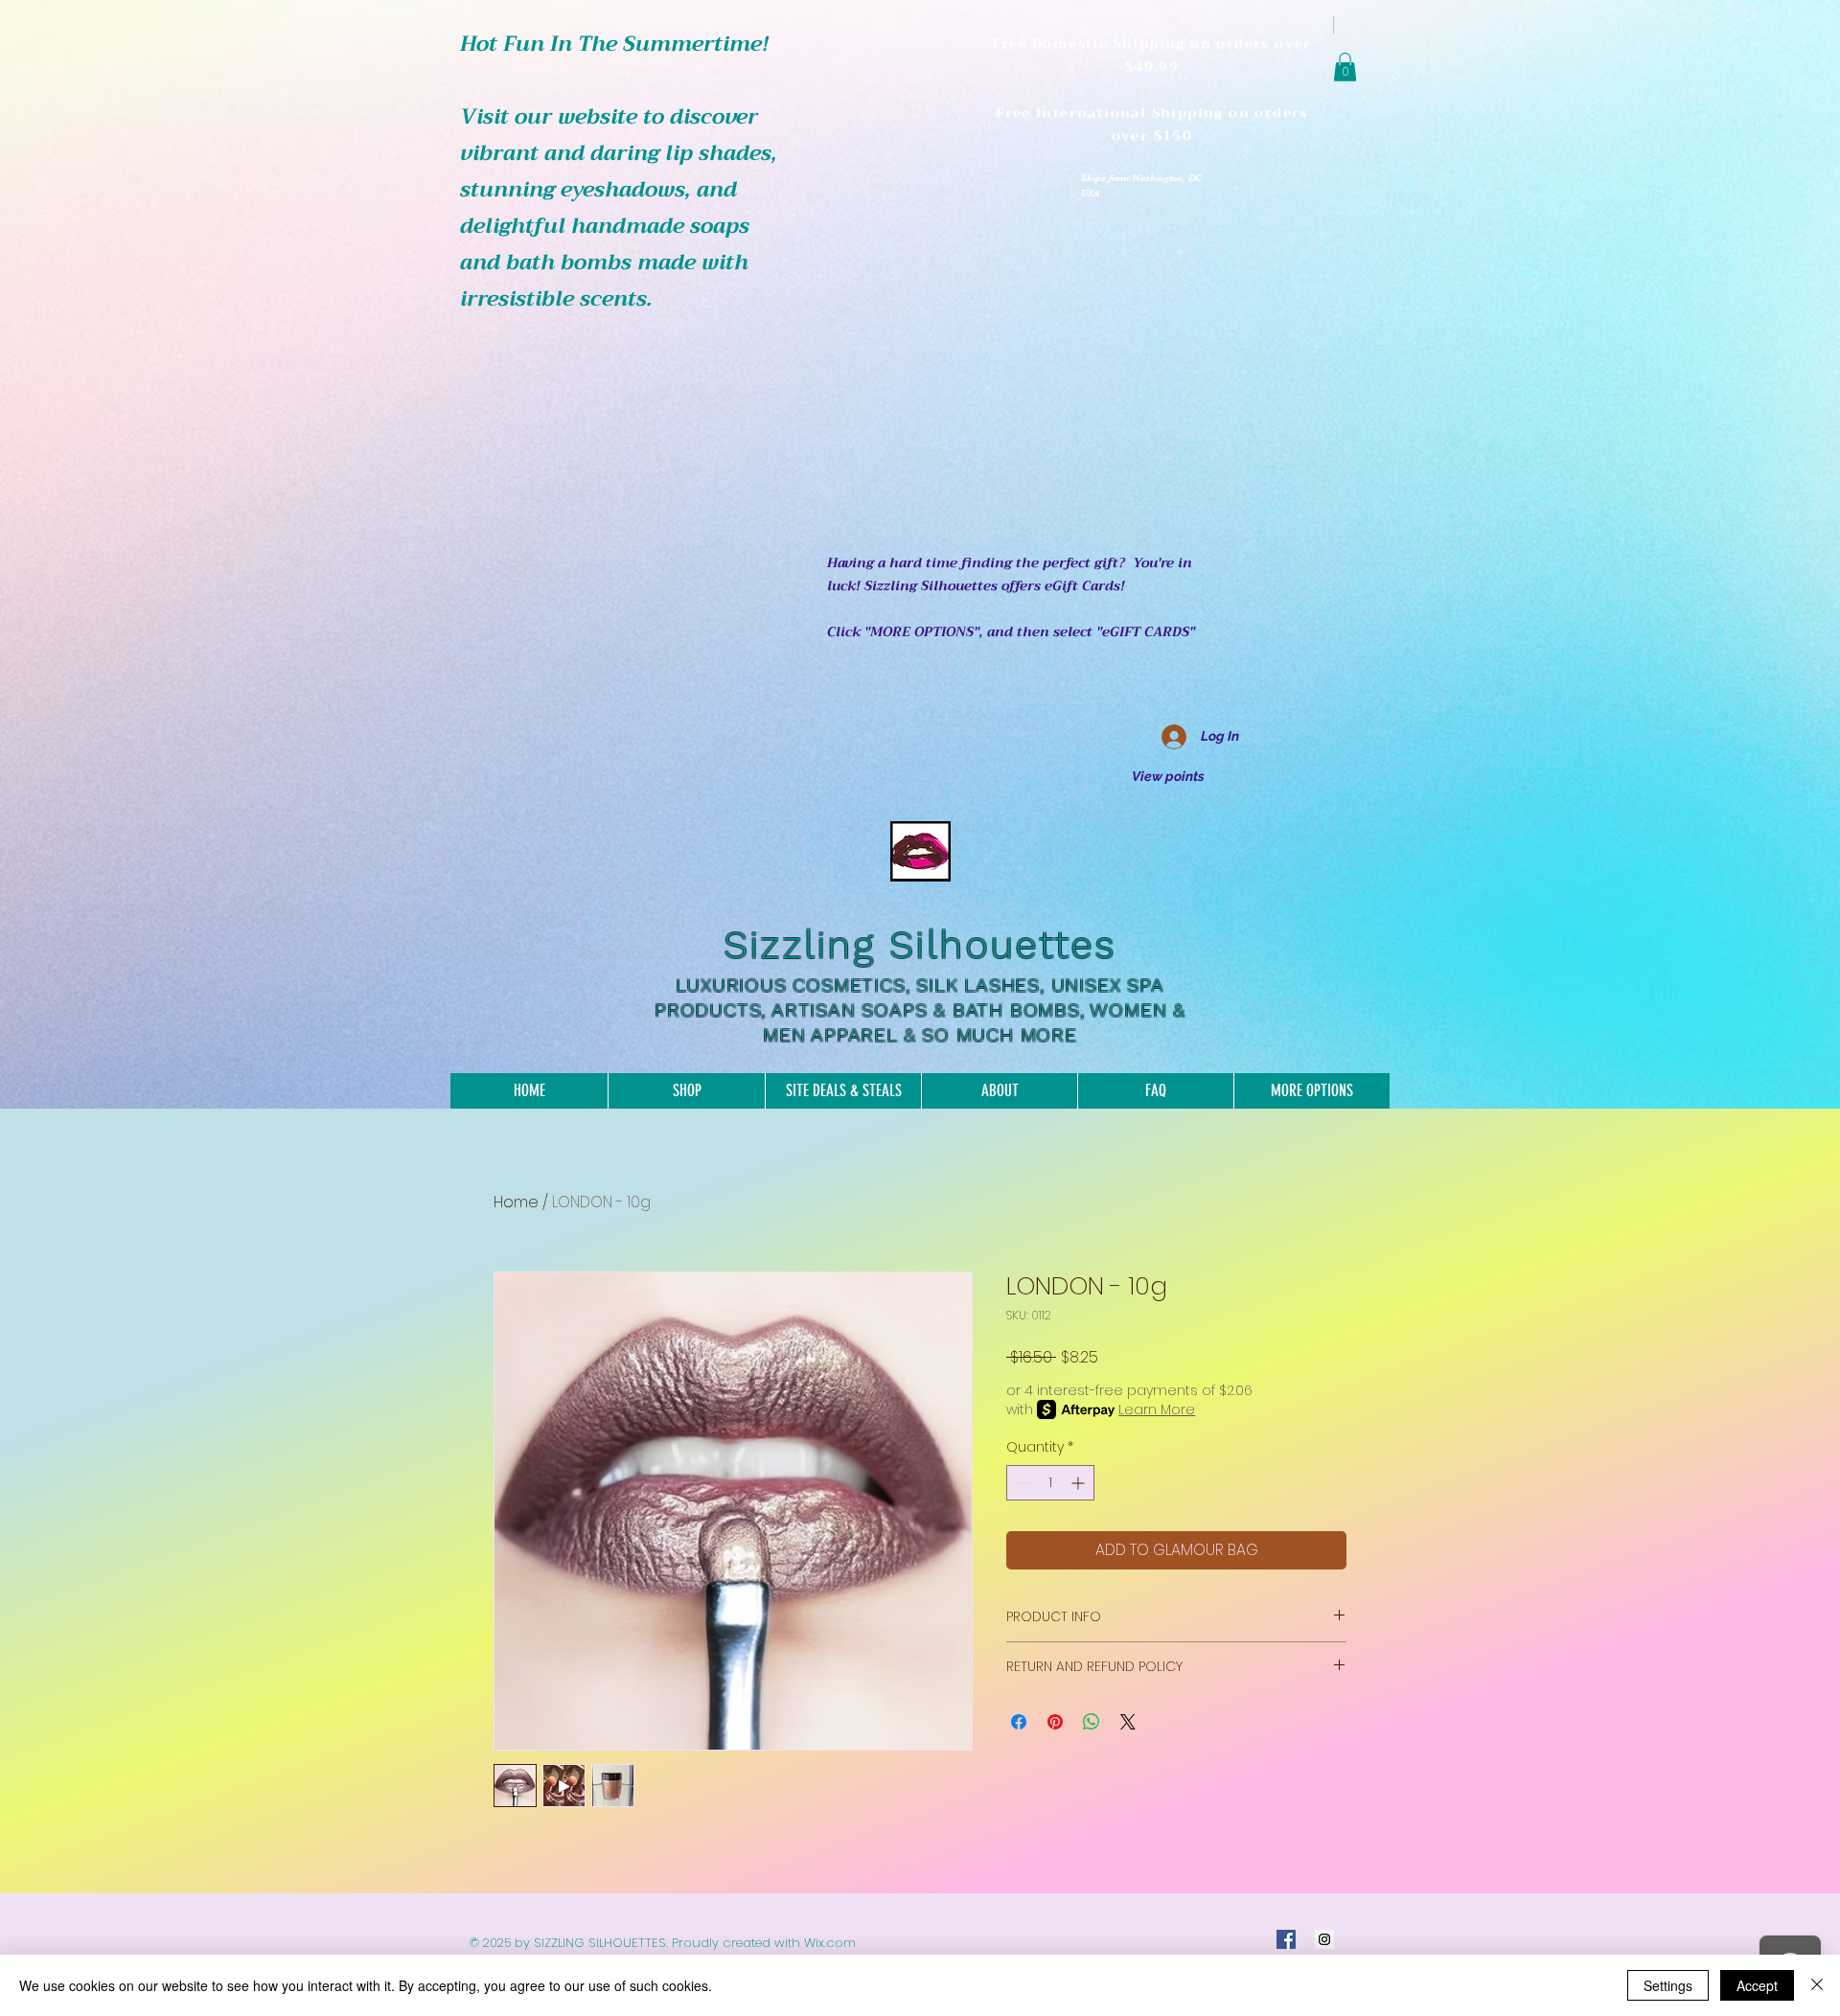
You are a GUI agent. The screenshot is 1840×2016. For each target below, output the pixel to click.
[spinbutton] (1050, 1483)
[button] (1345, 67)
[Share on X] (1128, 1722)
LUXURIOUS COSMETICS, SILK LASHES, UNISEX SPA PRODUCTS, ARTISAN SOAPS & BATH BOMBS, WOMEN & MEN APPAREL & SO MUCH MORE (920, 1010)
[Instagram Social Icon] (1324, 1939)
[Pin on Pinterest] (1055, 1722)
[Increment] (1080, 1483)
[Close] (1817, 1985)
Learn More (1157, 1409)
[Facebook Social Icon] (1286, 1939)
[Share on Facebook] (1019, 1722)
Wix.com (830, 1943)
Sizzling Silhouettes (920, 945)
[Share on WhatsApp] (1092, 1722)
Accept (1757, 1985)
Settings (1668, 1985)
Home (516, 1202)
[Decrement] (1021, 1483)
